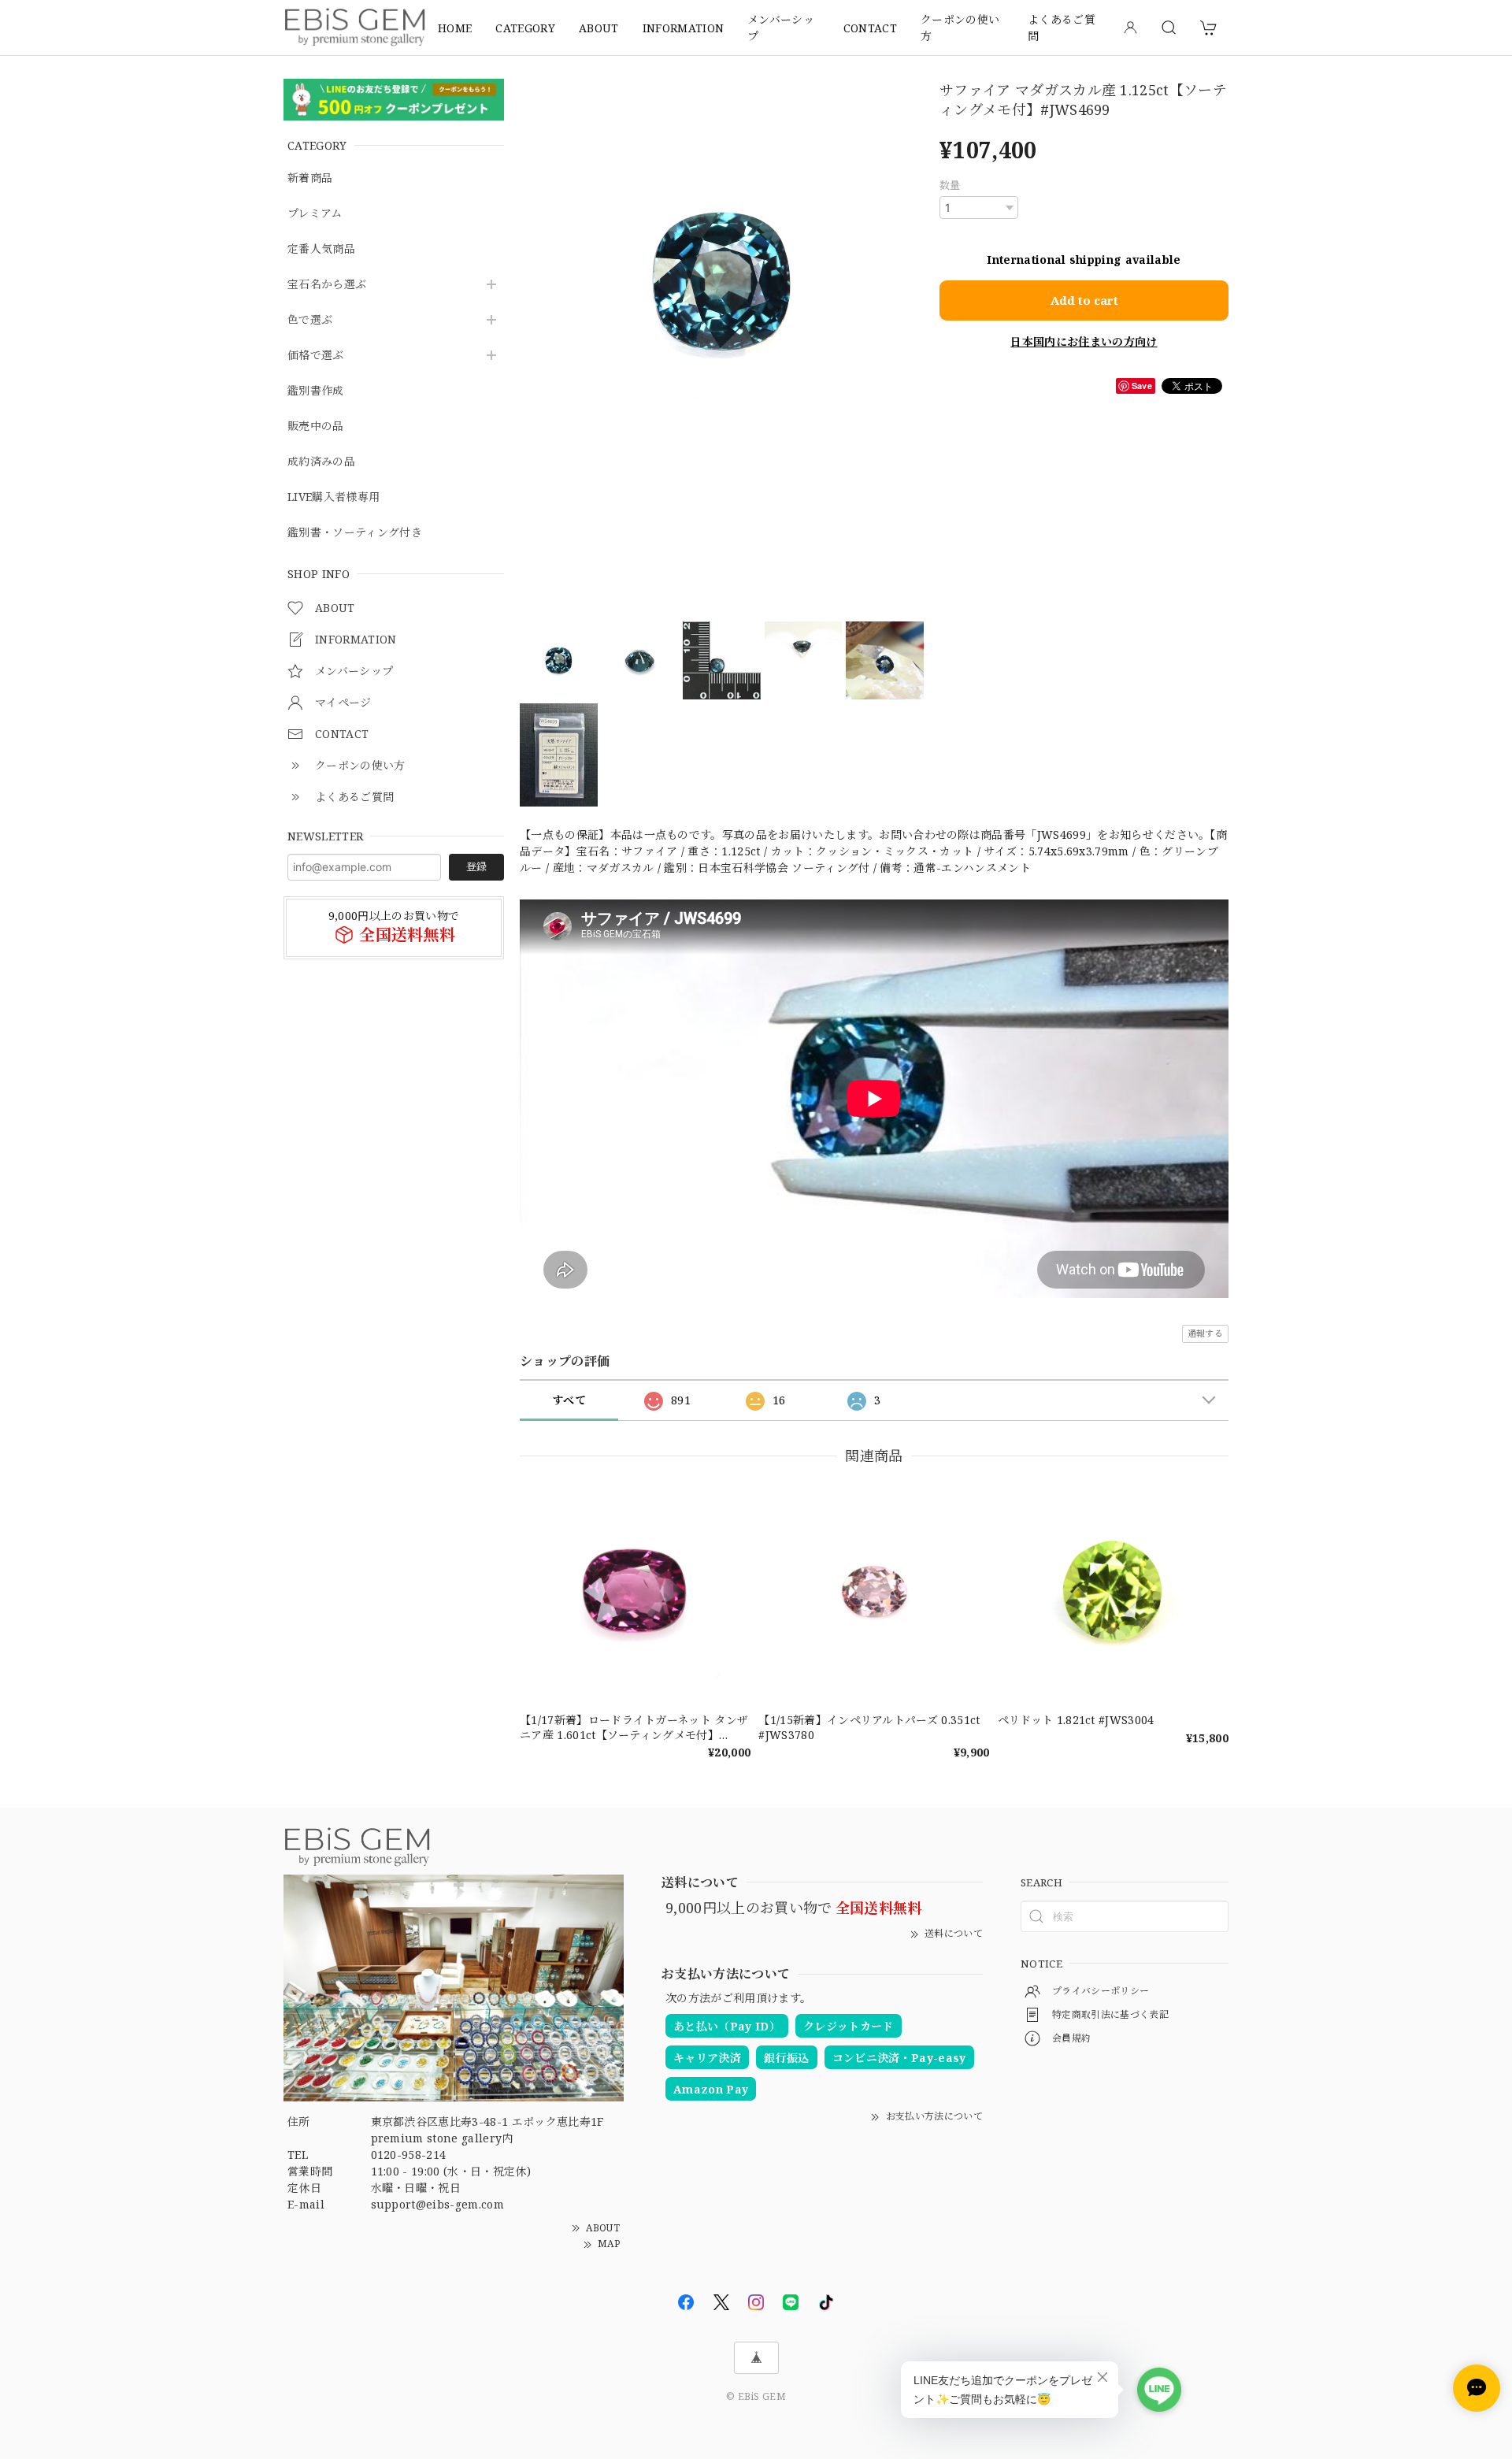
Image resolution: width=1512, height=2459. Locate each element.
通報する (1205, 1333)
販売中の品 (316, 427)
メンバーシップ (781, 28)
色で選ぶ (310, 320)
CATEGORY (525, 28)
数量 (950, 185)
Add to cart (1084, 300)
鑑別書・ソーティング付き (355, 533)
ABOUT (599, 28)
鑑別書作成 (316, 391)
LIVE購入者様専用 (334, 497)
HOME (455, 28)
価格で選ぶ (316, 356)
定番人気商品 (321, 249)
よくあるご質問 (1062, 28)
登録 (476, 866)
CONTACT (870, 28)
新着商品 (310, 178)
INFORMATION (684, 28)
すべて (569, 1400)
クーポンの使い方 (960, 28)
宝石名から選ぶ (327, 285)
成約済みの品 (321, 462)
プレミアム (315, 214)
